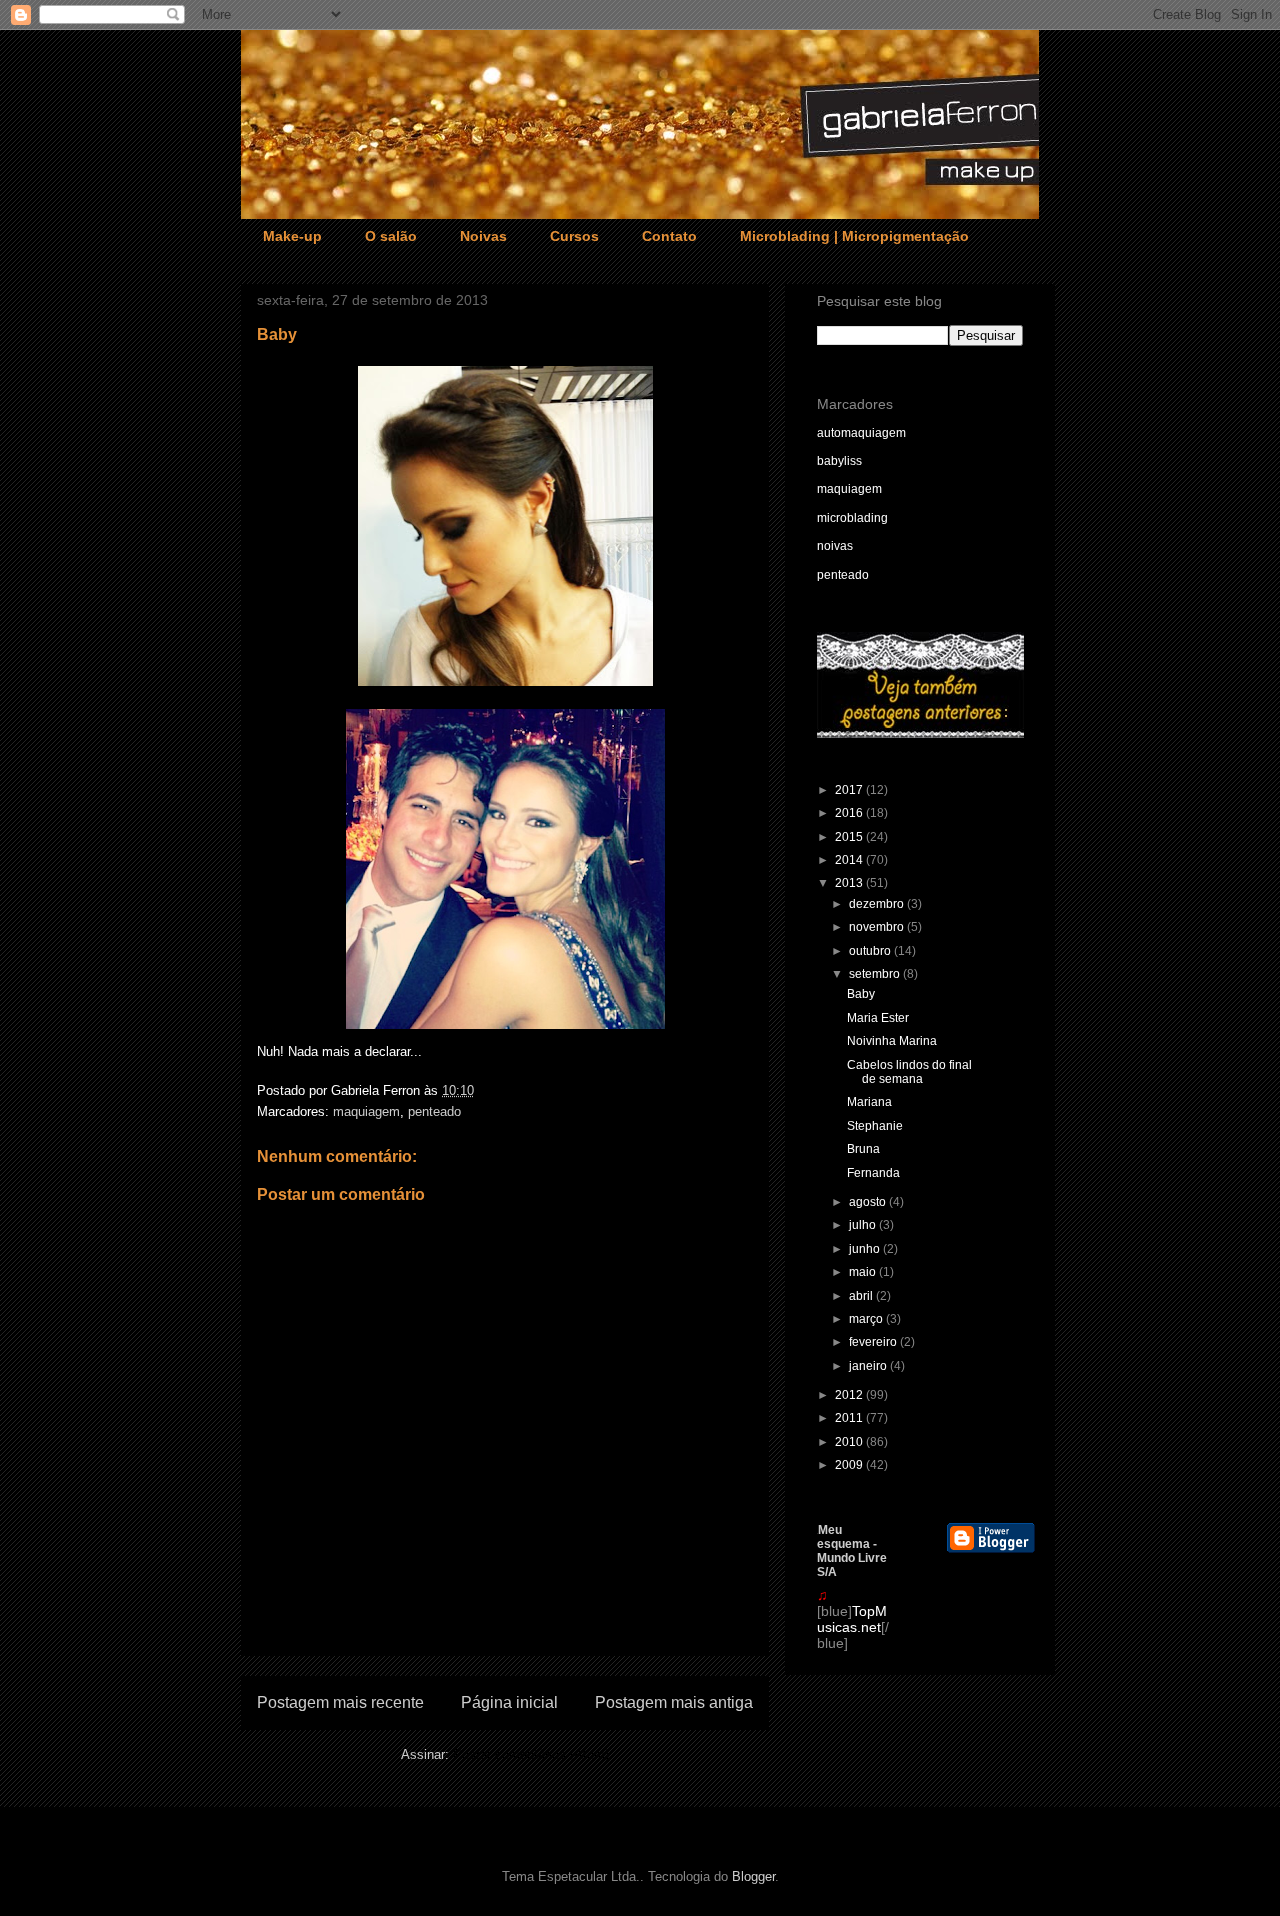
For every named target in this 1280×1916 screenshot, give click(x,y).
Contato (669, 236)
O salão (391, 236)
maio (864, 1272)
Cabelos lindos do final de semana (909, 1072)
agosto (869, 1202)
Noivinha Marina (892, 1041)
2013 (850, 883)
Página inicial (509, 1702)
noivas (835, 546)
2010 (850, 1442)
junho (866, 1249)
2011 (850, 1418)
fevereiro (874, 1342)
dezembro (878, 904)
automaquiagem (861, 433)
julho (864, 1225)
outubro (871, 951)
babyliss (839, 461)
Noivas (483, 236)
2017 (850, 790)
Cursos (574, 236)
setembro (876, 974)
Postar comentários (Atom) (531, 1754)
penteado (434, 1111)
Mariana (869, 1102)
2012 (850, 1395)
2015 (850, 837)
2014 (850, 860)
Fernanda (873, 1173)
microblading (852, 518)
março (867, 1319)
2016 (850, 813)
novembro (878, 927)
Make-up (292, 236)
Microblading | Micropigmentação (854, 236)
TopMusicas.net (852, 1619)
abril (862, 1296)
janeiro (869, 1366)
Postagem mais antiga (674, 1702)
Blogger (753, 1876)
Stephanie (875, 1126)
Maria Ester (878, 1018)
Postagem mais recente (340, 1702)
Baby (861, 994)
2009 (850, 1465)
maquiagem (366, 1111)
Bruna (863, 1149)
